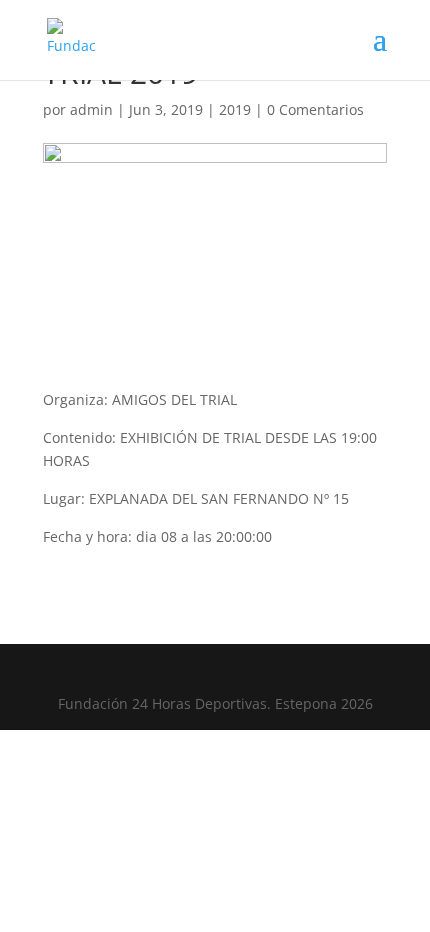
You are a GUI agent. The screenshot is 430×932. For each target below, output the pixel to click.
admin (91, 109)
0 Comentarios (315, 109)
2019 (235, 109)
